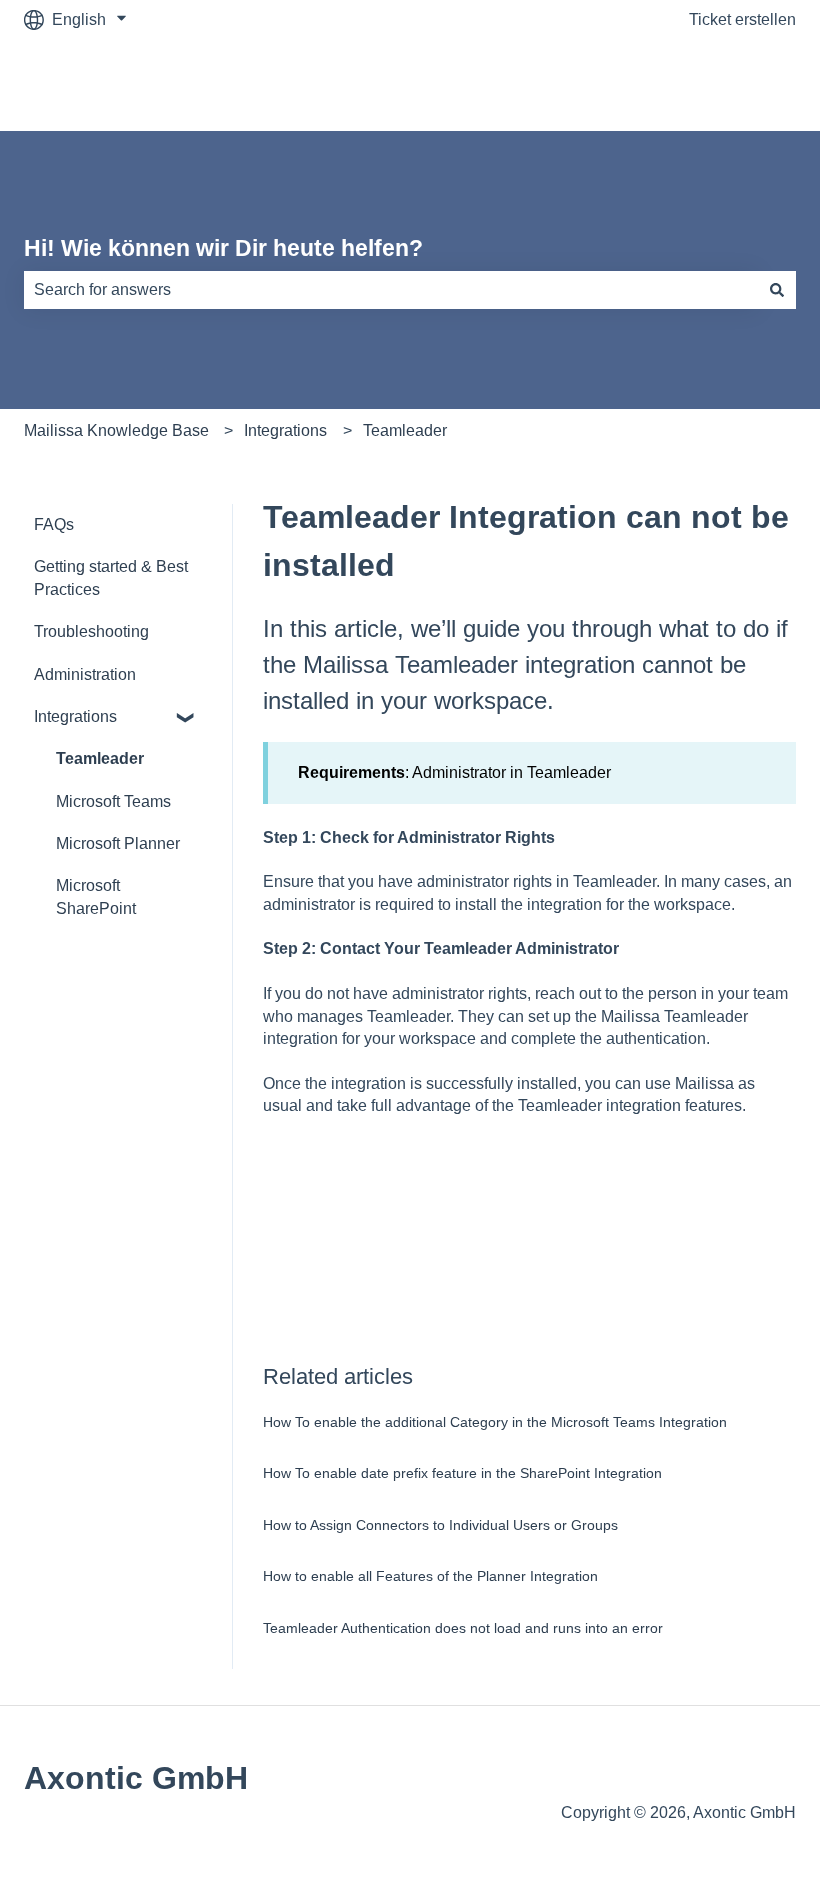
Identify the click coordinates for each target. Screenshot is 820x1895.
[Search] (777, 290)
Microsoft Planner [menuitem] (118, 843)
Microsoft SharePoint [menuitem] (96, 896)
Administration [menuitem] (85, 674)
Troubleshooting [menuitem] (91, 631)
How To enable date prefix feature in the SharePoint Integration (462, 1473)
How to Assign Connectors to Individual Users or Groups (440, 1525)
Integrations (285, 430)
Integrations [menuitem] (75, 716)
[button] (186, 718)
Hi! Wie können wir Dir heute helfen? (223, 248)
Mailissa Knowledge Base (116, 430)
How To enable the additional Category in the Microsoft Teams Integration (495, 1422)
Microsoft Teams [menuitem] (113, 801)
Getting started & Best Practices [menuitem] (111, 577)
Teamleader (405, 430)
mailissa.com (729, 84)
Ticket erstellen (742, 19)
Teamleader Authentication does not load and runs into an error (463, 1628)
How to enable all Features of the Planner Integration (430, 1576)
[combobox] (391, 290)
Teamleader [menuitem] (100, 758)
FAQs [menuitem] (54, 524)
